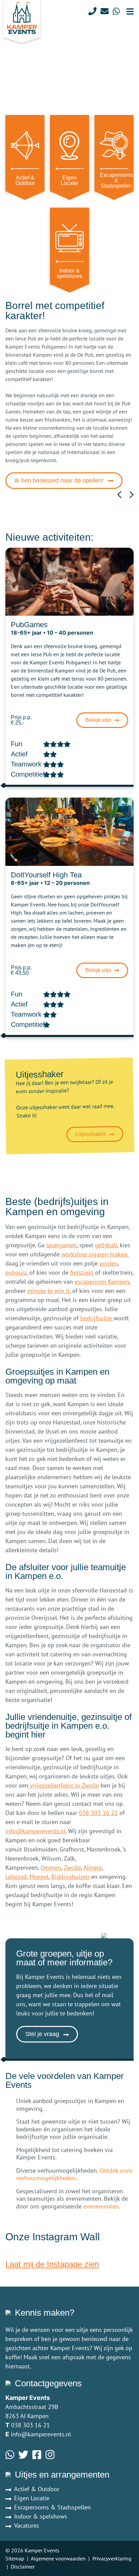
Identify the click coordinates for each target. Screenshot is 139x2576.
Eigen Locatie (32, 2498)
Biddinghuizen (70, 1877)
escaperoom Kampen (102, 1282)
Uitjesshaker (91, 1135)
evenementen (101, 2206)
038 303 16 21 (98, 1813)
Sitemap (15, 2558)
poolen (109, 1263)
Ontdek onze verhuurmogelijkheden (74, 2174)
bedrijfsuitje (97, 1318)
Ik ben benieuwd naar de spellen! (60, 480)
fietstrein (82, 1272)
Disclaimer (23, 2567)
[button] (119, 495)
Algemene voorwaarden (58, 2558)
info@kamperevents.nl (35, 1831)
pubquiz (16, 1272)
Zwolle (72, 1868)
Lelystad (16, 1877)
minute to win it (48, 1291)
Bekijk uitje (99, 720)
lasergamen (61, 1245)
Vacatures (27, 2525)
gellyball (106, 1245)
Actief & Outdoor (37, 2489)
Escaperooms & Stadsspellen (52, 2507)
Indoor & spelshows (41, 2516)
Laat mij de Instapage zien (52, 2264)
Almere (93, 1868)
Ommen (51, 1868)
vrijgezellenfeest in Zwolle (64, 1785)
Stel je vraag (43, 2034)
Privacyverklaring (112, 2558)
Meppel (39, 1877)
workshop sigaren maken (94, 1254)
